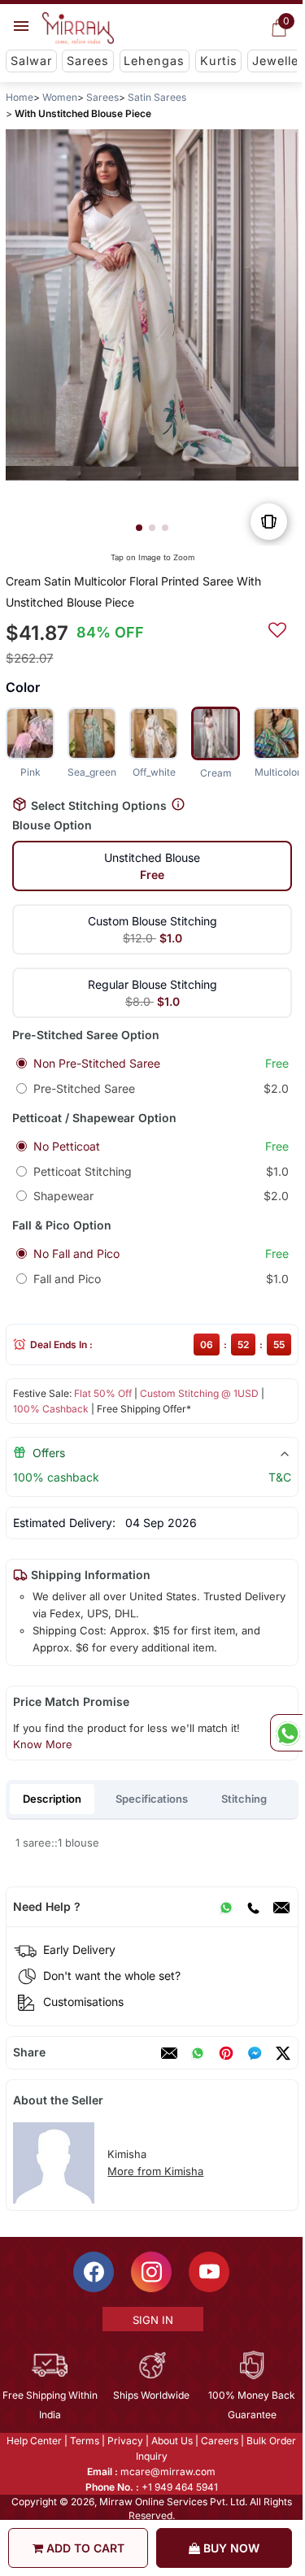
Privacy (125, 2441)
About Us (172, 2441)
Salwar (31, 61)
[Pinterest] (226, 2053)
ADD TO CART (84, 2548)
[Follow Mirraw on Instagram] (151, 2272)
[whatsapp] (198, 2053)
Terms (85, 2441)
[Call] (253, 1907)
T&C (280, 1477)
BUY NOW (230, 2548)
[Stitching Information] (178, 805)
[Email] (281, 1907)
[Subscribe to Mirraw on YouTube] (209, 2272)
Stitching (244, 1799)
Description (52, 1799)
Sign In (153, 2320)
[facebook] (255, 2053)
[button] (139, 528)
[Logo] (78, 28)
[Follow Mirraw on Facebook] (94, 2272)
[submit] (277, 628)
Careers (220, 2441)
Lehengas (154, 61)
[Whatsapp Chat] (286, 1733)
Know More (43, 1744)
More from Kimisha (155, 2171)
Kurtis (219, 61)
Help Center (34, 2441)
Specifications (152, 1799)
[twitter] (283, 2053)
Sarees (88, 61)
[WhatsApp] (226, 1907)
